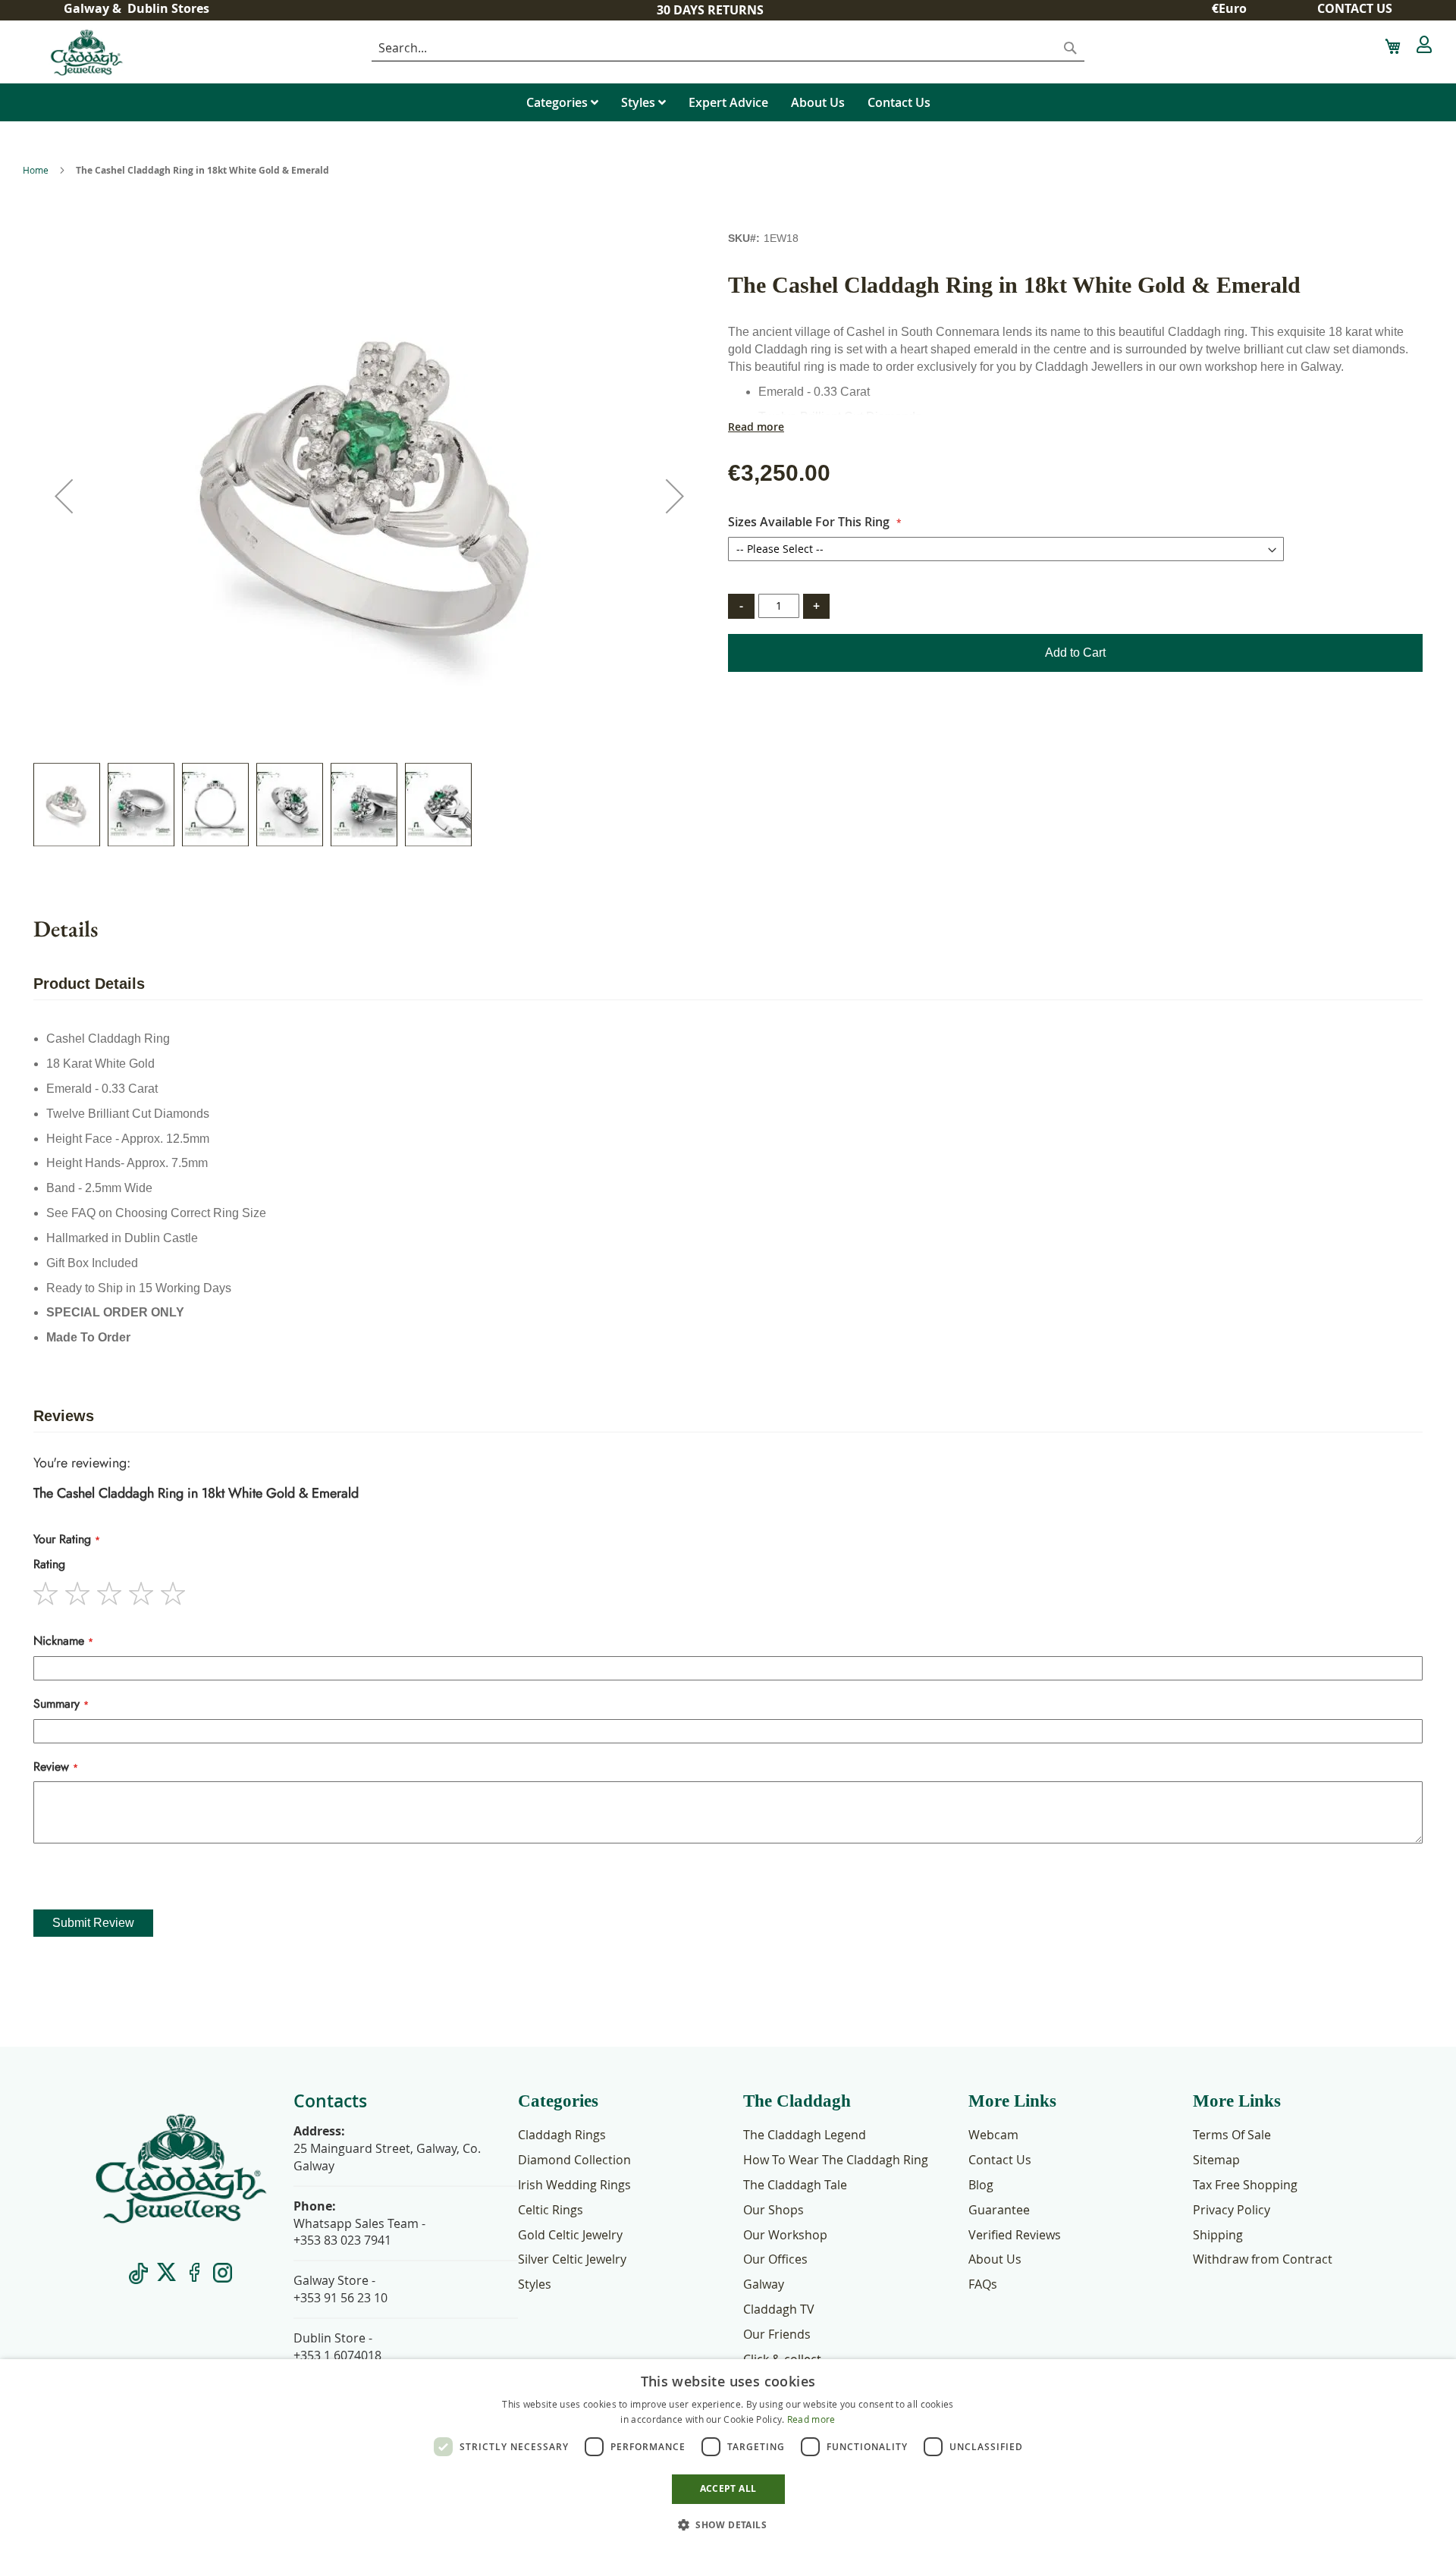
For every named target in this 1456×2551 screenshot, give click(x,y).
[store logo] (135, 52)
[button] (1235, 9)
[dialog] (728, 2455)
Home (36, 170)
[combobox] (728, 49)
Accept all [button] (728, 2488)
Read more (756, 427)
